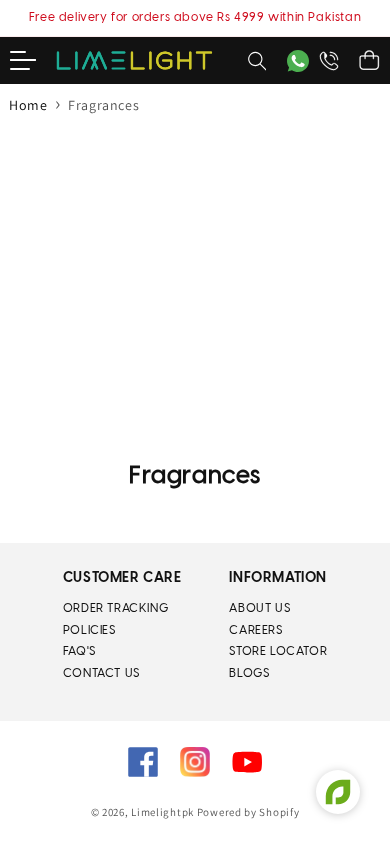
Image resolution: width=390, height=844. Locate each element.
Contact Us (101, 673)
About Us (259, 608)
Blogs (249, 673)
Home (28, 105)
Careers (255, 630)
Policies (89, 630)
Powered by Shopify (248, 812)
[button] (32, 61)
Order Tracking (115, 608)
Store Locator (278, 651)
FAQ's (79, 651)
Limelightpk (162, 812)
